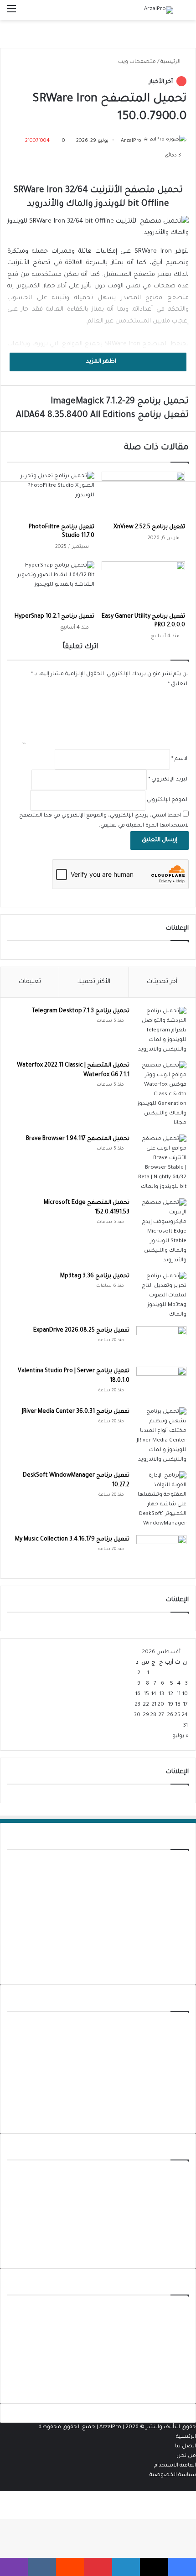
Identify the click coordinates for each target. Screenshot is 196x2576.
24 (185, 1715)
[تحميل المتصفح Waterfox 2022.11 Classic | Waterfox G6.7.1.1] (161, 1095)
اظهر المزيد (101, 362)
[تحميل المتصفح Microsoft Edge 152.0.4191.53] (161, 1232)
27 (161, 1715)
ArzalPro (131, 141)
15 (147, 1694)
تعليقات (30, 982)
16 (138, 1694)
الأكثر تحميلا (94, 982)
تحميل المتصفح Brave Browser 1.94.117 (78, 1139)
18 (178, 1705)
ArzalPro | (112, 2428)
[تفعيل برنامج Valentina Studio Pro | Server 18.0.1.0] (161, 1384)
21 (154, 1705)
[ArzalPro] (159, 10)
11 (179, 1694)
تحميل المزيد (172, 1970)
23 (137, 1705)
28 (153, 1715)
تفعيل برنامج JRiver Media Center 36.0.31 (76, 1412)
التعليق (178, 684)
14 (154, 1694)
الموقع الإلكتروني (168, 800)
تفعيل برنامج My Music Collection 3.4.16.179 (72, 1540)
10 (185, 1694)
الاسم (180, 759)
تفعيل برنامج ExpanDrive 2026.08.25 (81, 1331)
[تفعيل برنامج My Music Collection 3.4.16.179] (161, 1552)
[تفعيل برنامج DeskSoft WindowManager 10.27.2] (161, 1500)
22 (146, 1705)
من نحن (186, 2456)
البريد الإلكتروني (168, 780)
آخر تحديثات (162, 982)
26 (170, 1715)
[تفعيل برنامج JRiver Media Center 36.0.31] (161, 1436)
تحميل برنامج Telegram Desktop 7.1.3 (81, 1011)
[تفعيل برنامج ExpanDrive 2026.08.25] (161, 1343)
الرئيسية (171, 62)
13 (162, 1694)
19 (171, 1705)
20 (161, 1705)
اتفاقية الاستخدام (175, 2466)
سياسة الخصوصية (173, 2475)
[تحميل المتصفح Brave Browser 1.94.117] (161, 1163)
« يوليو (181, 1736)
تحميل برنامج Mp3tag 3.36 (95, 1276)
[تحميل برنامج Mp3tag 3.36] (161, 1296)
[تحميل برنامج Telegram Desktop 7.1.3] (161, 1031)
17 (186, 1705)
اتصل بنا (186, 2447)
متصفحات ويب (137, 62)
